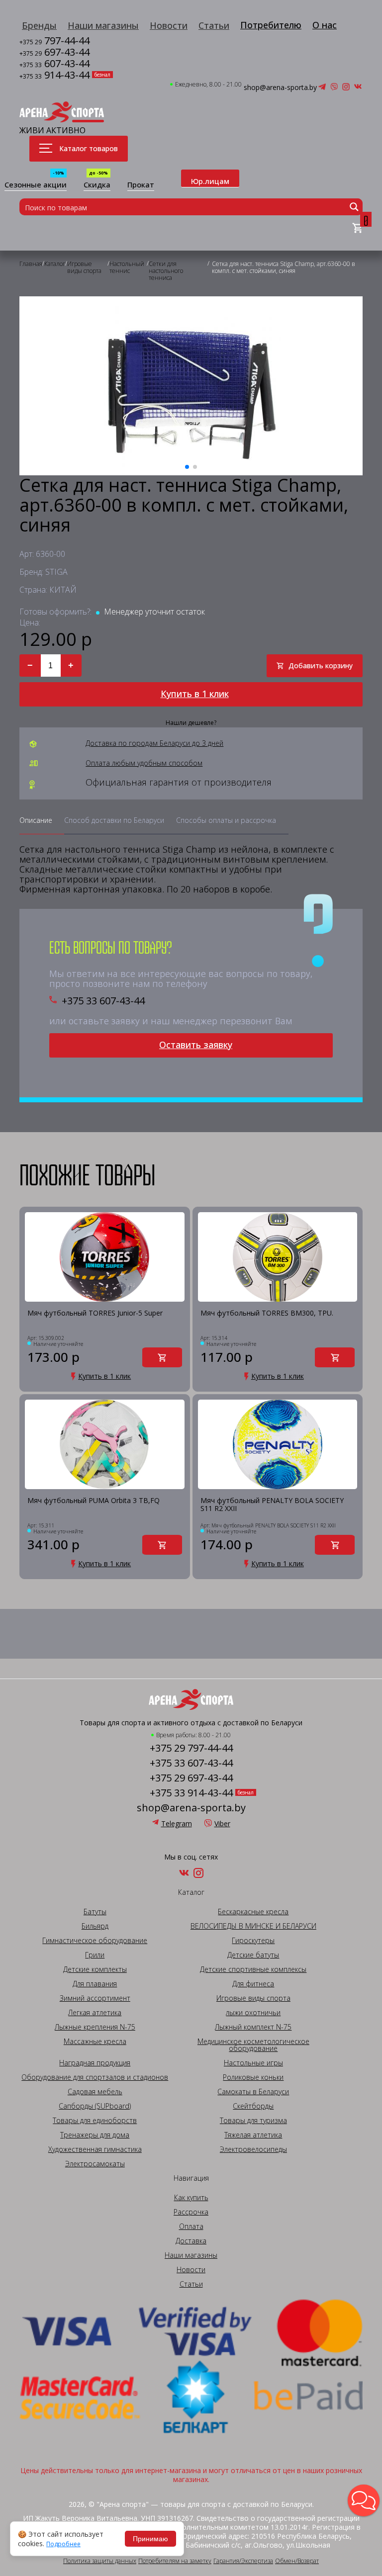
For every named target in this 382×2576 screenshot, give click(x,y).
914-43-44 (54, 76)
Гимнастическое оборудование (95, 1941)
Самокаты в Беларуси (253, 2092)
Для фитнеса (253, 1984)
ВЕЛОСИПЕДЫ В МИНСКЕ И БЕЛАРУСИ (253, 1926)
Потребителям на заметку (175, 2561)
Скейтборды (253, 2106)
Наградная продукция (95, 2063)
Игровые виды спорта (253, 1998)
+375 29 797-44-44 (191, 1748)
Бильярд (95, 1926)
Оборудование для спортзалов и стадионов (95, 2077)
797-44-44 (54, 42)
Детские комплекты (95, 1969)
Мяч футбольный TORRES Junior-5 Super (95, 1313)
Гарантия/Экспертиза (243, 2561)
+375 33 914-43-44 (191, 1793)
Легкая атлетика (95, 2013)
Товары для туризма (253, 2121)
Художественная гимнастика (95, 2149)
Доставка (191, 2241)
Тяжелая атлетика (253, 2135)
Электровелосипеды (253, 2149)
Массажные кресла (95, 2042)
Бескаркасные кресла (253, 1912)
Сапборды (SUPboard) (95, 2106)
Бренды (39, 25)
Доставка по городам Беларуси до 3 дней (154, 743)
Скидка (97, 185)
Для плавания (95, 1984)
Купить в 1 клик (195, 694)
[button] (364, 2500)
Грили (95, 1955)
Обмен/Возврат (297, 2561)
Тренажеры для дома (95, 2135)
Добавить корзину (321, 666)
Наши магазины (103, 25)
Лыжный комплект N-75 (253, 2027)
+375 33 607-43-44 (103, 1001)
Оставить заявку (196, 1045)
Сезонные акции (36, 185)
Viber (222, 1823)
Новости (169, 25)
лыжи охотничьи (253, 2013)
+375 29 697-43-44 (191, 1778)
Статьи (214, 25)
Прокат (141, 185)
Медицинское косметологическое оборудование (253, 2045)
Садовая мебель (95, 2092)
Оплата (191, 2226)
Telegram (177, 1823)
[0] (357, 228)
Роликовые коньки (253, 2077)
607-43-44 (54, 64)
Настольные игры (253, 2063)
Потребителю (271, 25)
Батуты (95, 1912)
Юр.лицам (210, 181)
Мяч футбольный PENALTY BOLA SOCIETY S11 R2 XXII (272, 1505)
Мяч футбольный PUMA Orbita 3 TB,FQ (94, 1501)
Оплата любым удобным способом (144, 763)
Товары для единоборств (95, 2121)
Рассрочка (191, 2212)
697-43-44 (54, 53)
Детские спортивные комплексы (253, 1969)
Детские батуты (253, 1955)
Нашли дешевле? (191, 723)
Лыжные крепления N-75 (95, 2027)
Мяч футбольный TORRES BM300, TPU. (267, 1313)
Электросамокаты (95, 2164)
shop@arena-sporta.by (280, 88)
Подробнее (63, 2544)
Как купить (191, 2198)
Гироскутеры (253, 1941)
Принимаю (150, 2539)
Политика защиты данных (100, 2561)
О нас (325, 25)
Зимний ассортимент (95, 1998)
